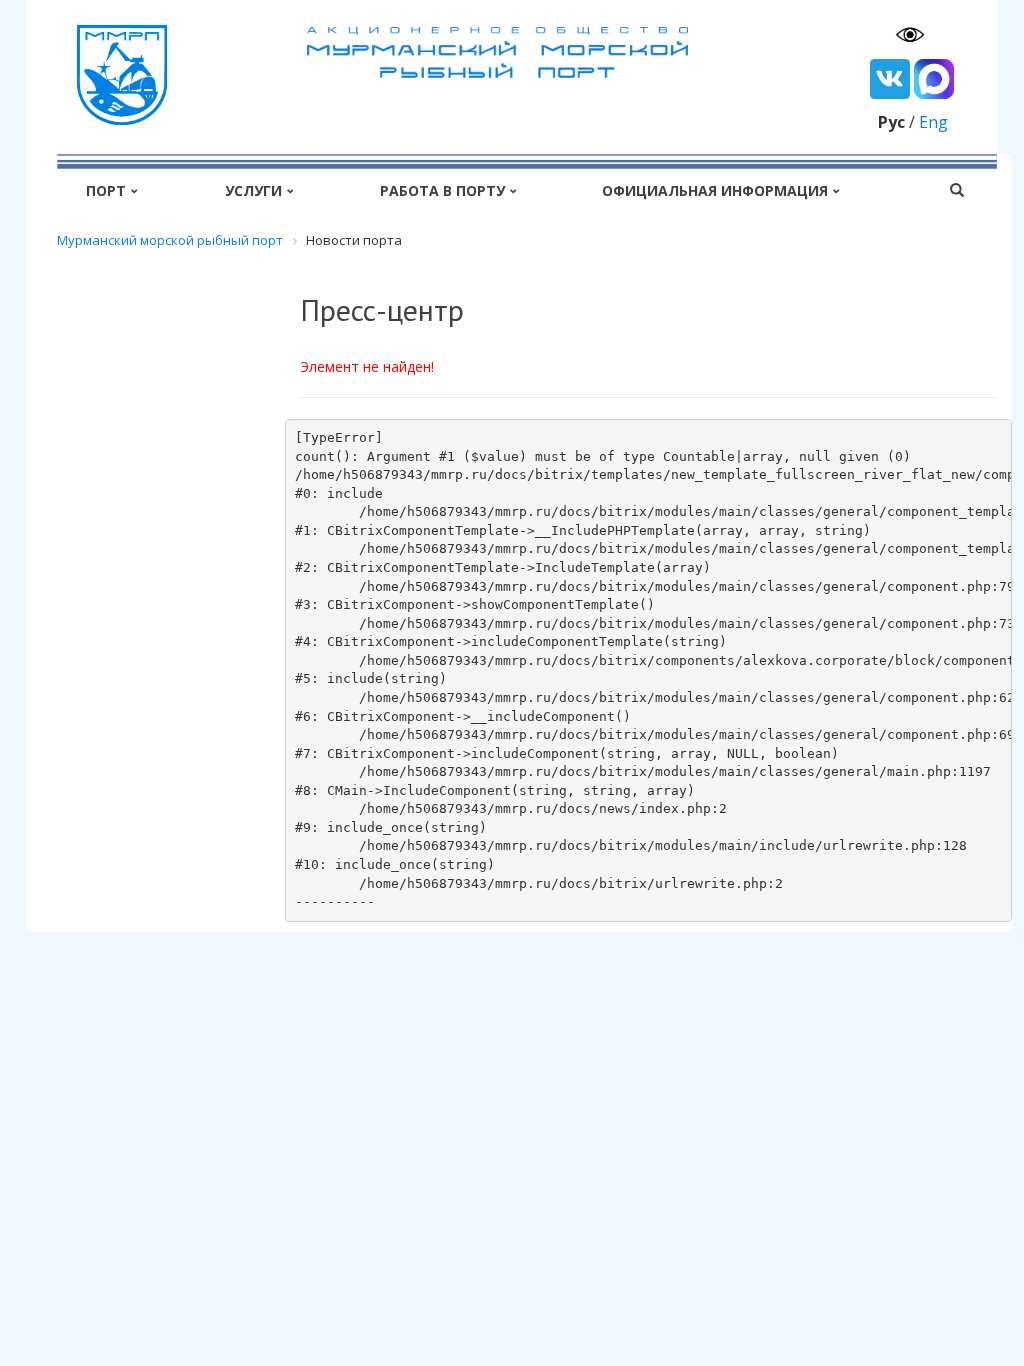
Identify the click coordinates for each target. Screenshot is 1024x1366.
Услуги (253, 190)
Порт (106, 190)
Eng (933, 122)
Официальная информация (715, 190)
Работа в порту (442, 190)
